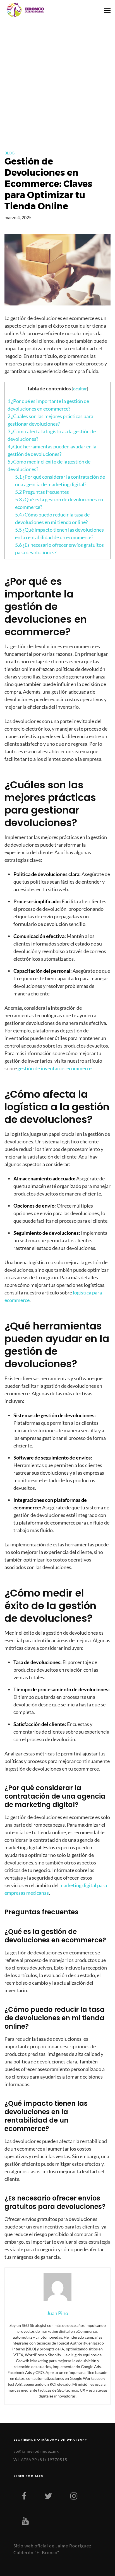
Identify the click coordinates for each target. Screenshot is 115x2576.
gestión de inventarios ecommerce (55, 1068)
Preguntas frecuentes (42, 492)
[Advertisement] (57, 80)
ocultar (80, 389)
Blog (9, 153)
